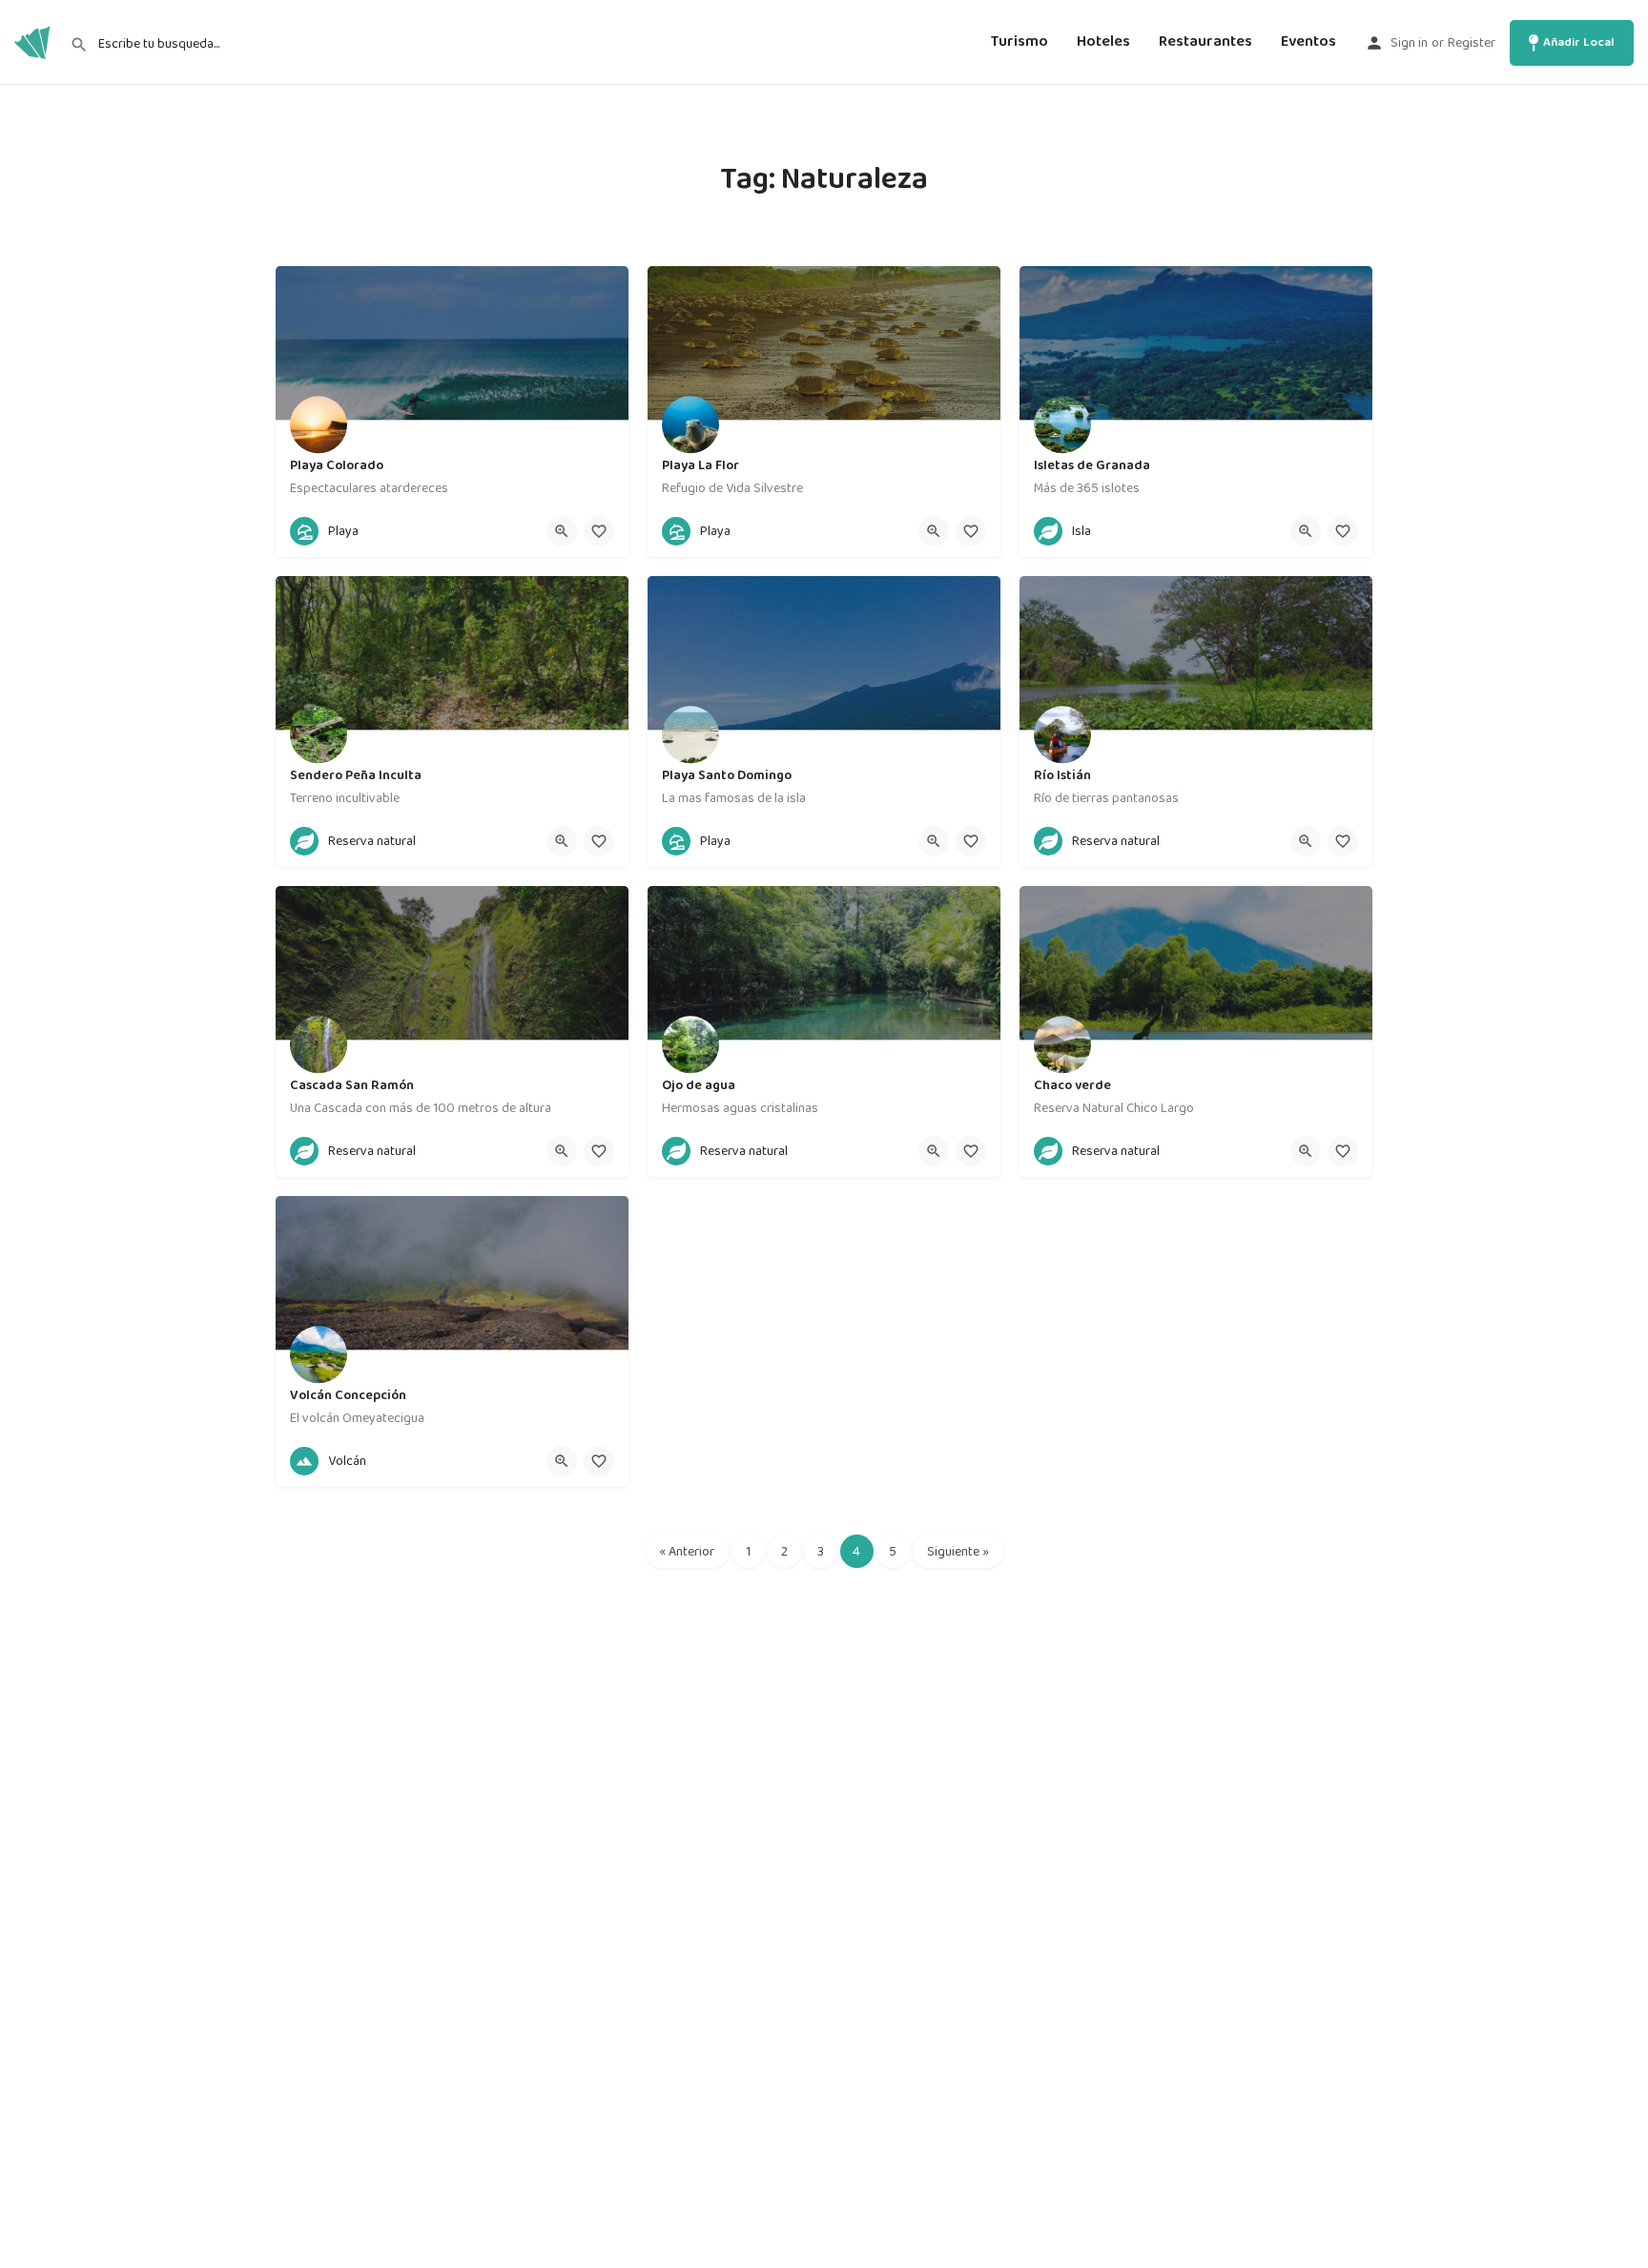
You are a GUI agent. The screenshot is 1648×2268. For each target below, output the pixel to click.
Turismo (1020, 42)
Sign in (1409, 43)
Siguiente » (958, 1552)
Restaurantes (1205, 42)
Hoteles (1103, 42)
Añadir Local (1579, 42)
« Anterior (687, 1552)
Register (1472, 43)
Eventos (1308, 42)
